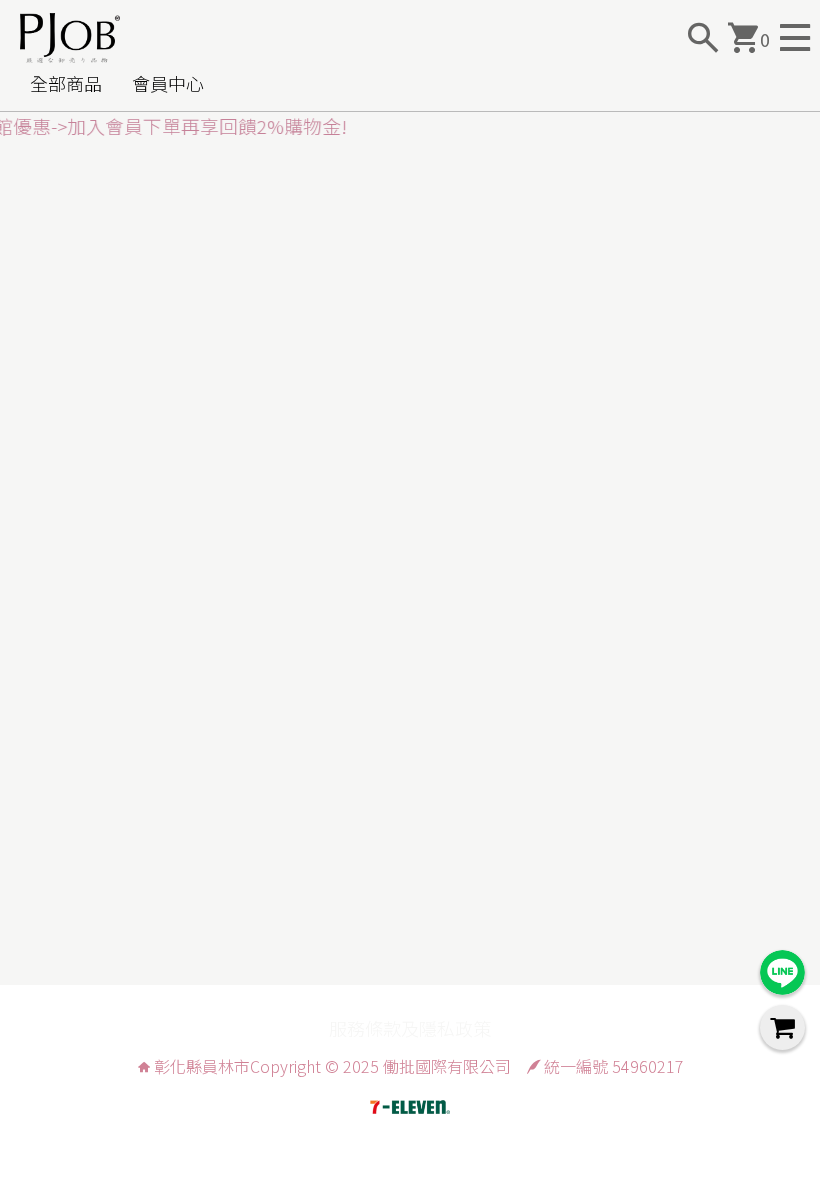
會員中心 (168, 83)
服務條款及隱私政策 (410, 1028)
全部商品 (66, 83)
